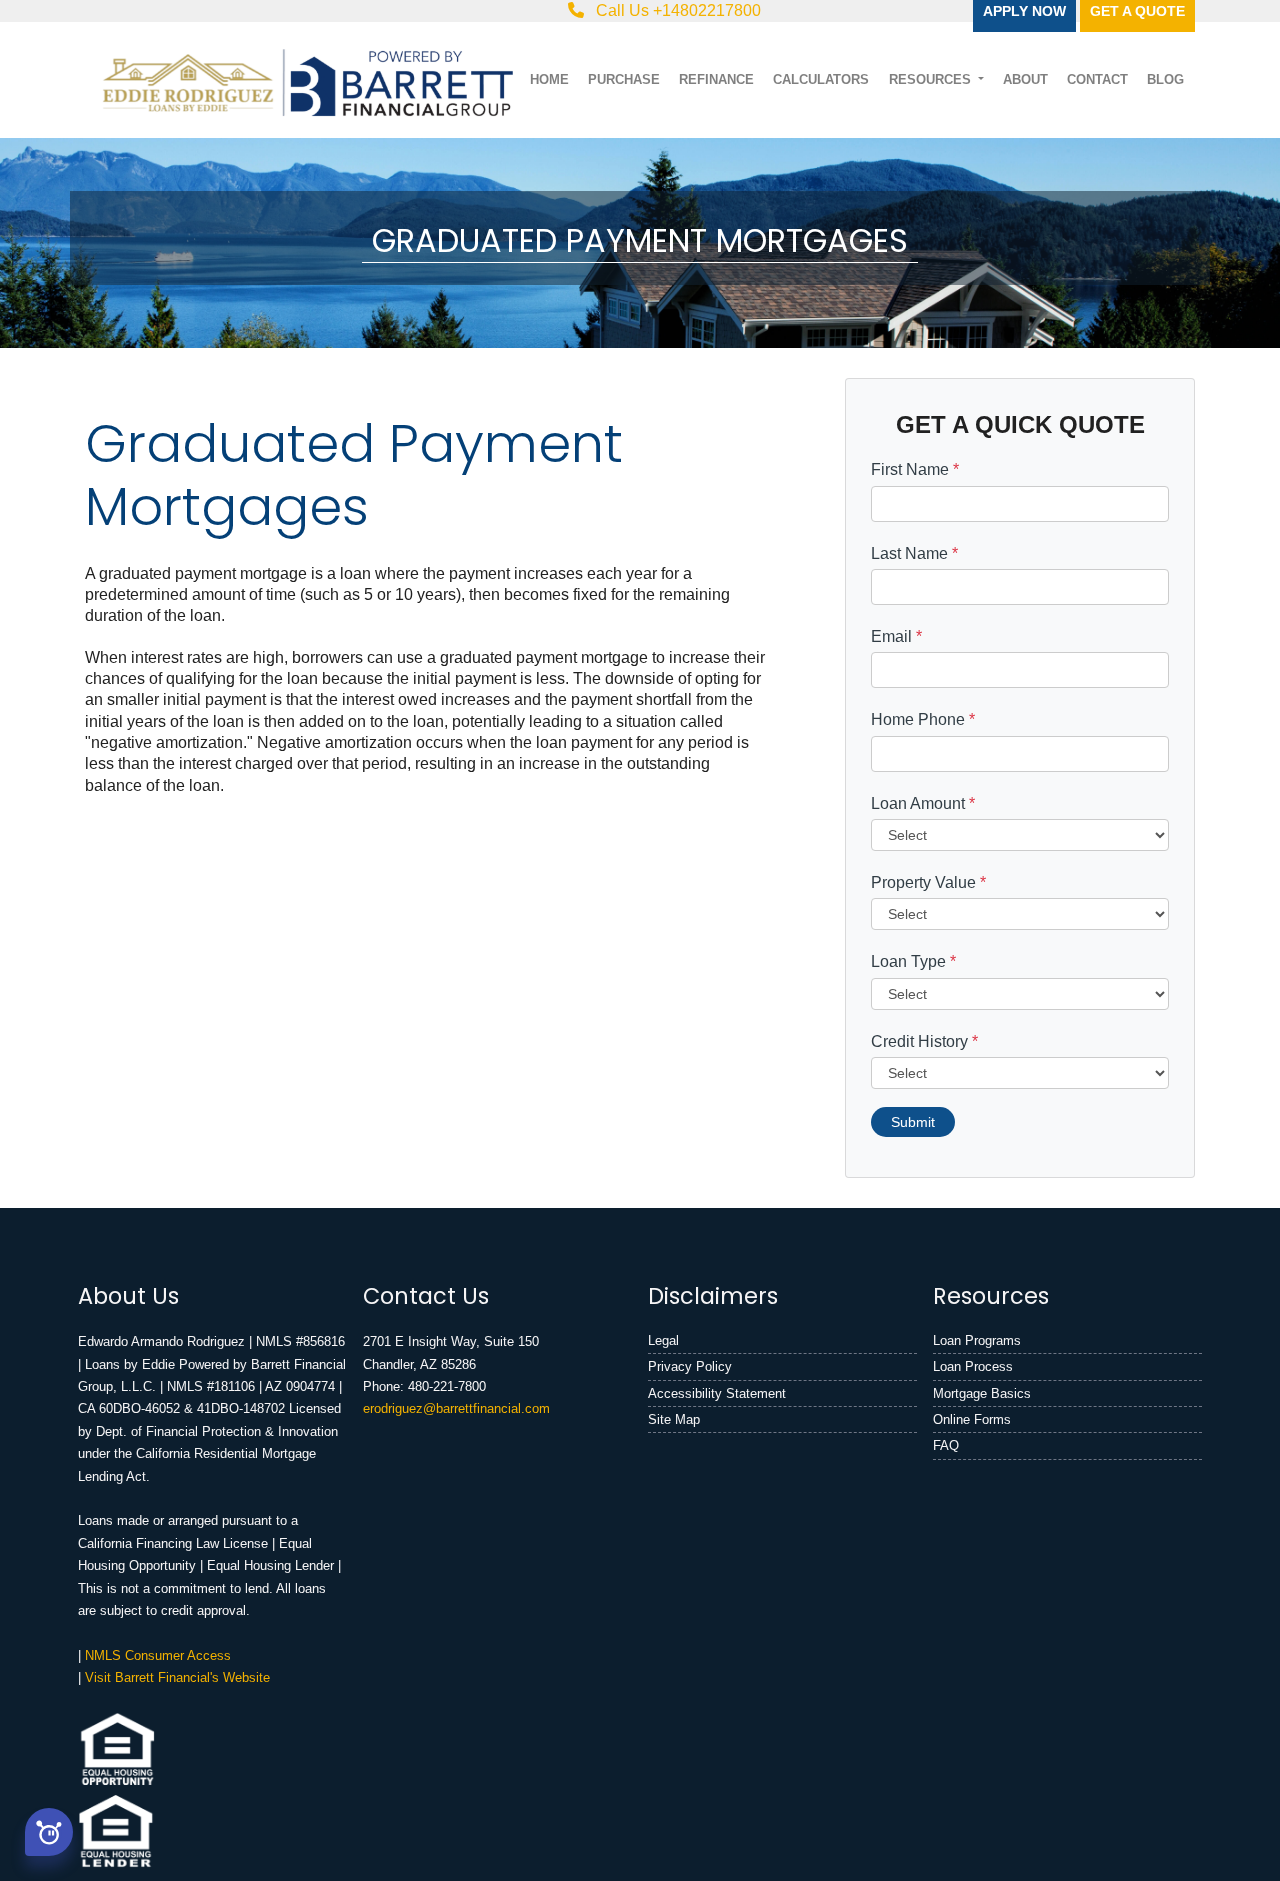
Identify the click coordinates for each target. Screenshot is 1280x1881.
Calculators (821, 79)
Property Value (928, 882)
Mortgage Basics (982, 1393)
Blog (1165, 79)
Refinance (716, 79)
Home (549, 79)
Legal (663, 1340)
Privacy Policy (690, 1366)
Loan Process (973, 1366)
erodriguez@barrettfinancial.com (456, 1408)
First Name (915, 469)
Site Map (674, 1419)
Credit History (924, 1041)
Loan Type (913, 961)
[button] (49, 1832)
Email (896, 636)
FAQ (946, 1445)
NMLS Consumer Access (158, 1655)
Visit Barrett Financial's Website (177, 1677)
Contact (1097, 79)
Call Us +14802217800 (676, 10)
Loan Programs (977, 1340)
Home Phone (923, 719)
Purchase (624, 79)
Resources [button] (932, 79)
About (1025, 79)
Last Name (914, 553)
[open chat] (49, 1830)
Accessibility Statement (717, 1393)
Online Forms (972, 1419)
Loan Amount (923, 803)
